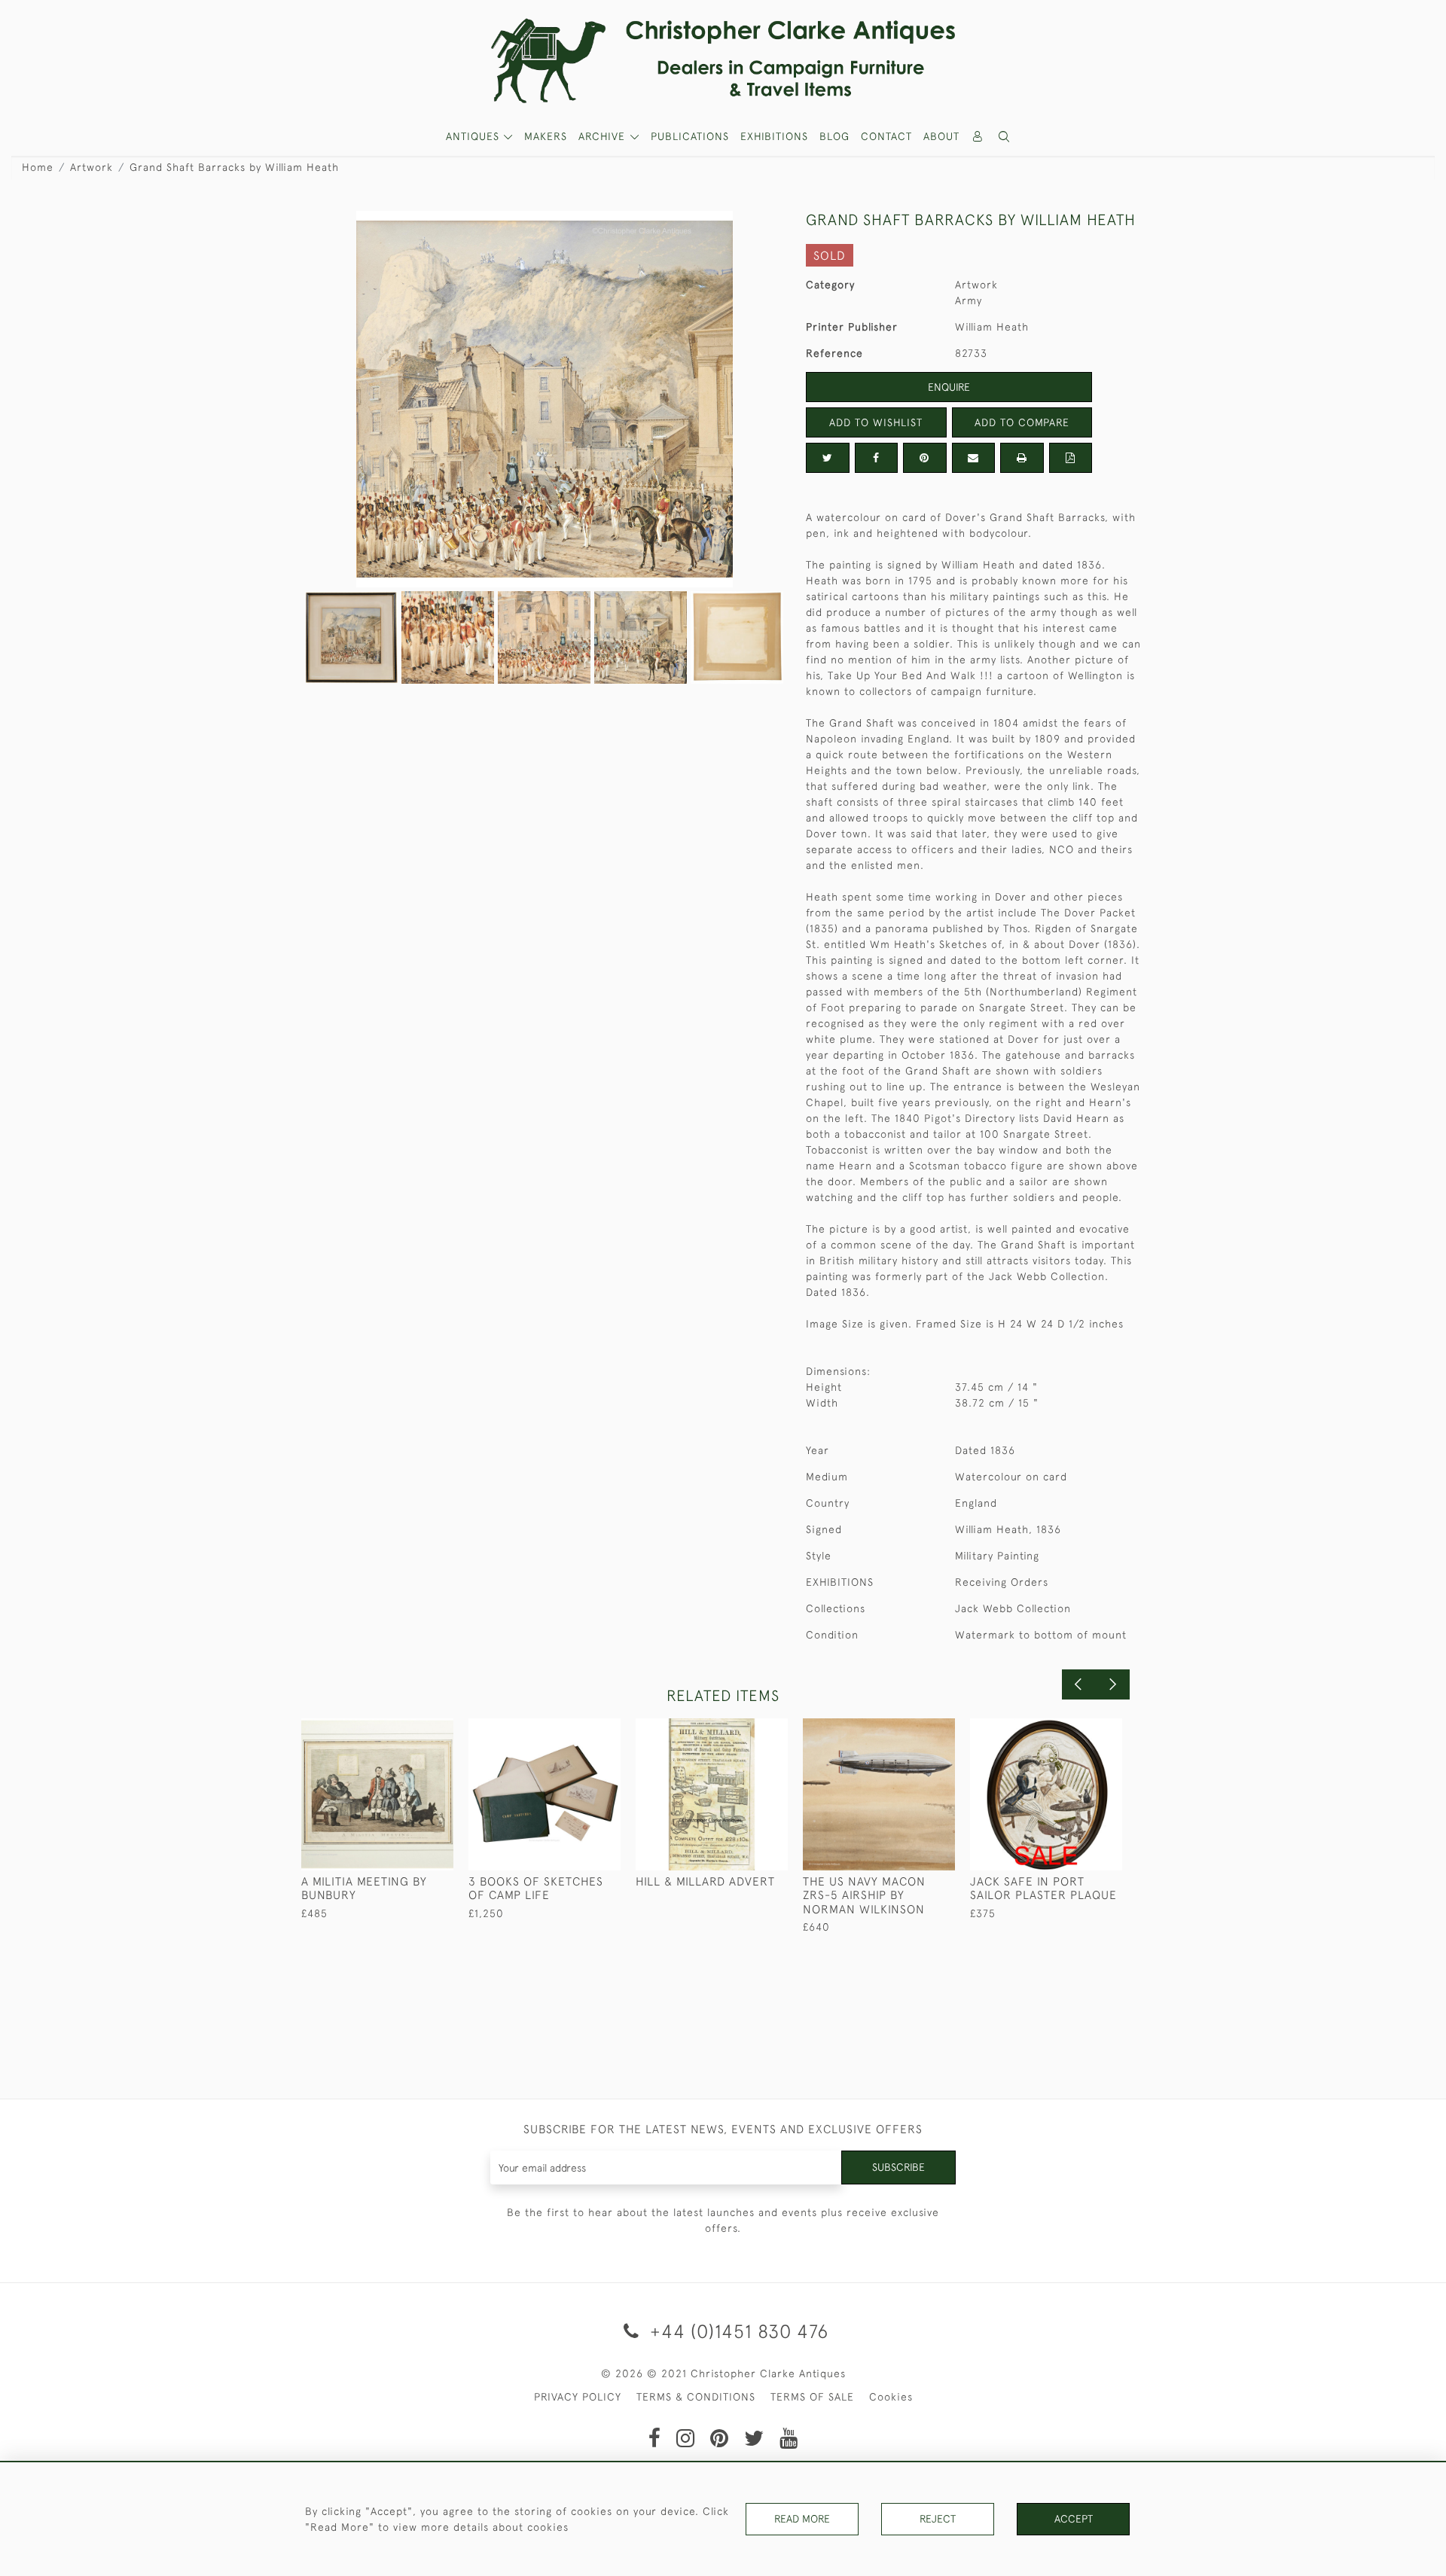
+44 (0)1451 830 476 (737, 2331)
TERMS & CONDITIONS (696, 2397)
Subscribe (898, 2167)
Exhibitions (774, 136)
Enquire (949, 387)
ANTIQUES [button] (474, 136)
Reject (938, 2519)
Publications (690, 136)
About (941, 136)
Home (38, 167)
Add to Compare (1022, 422)
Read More (802, 2519)
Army (969, 300)
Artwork (92, 167)
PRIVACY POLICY (578, 2397)
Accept (1074, 2519)
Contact (886, 136)
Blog (834, 136)
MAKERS (546, 136)
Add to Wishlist (876, 422)
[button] (1005, 137)
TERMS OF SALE (812, 2397)
